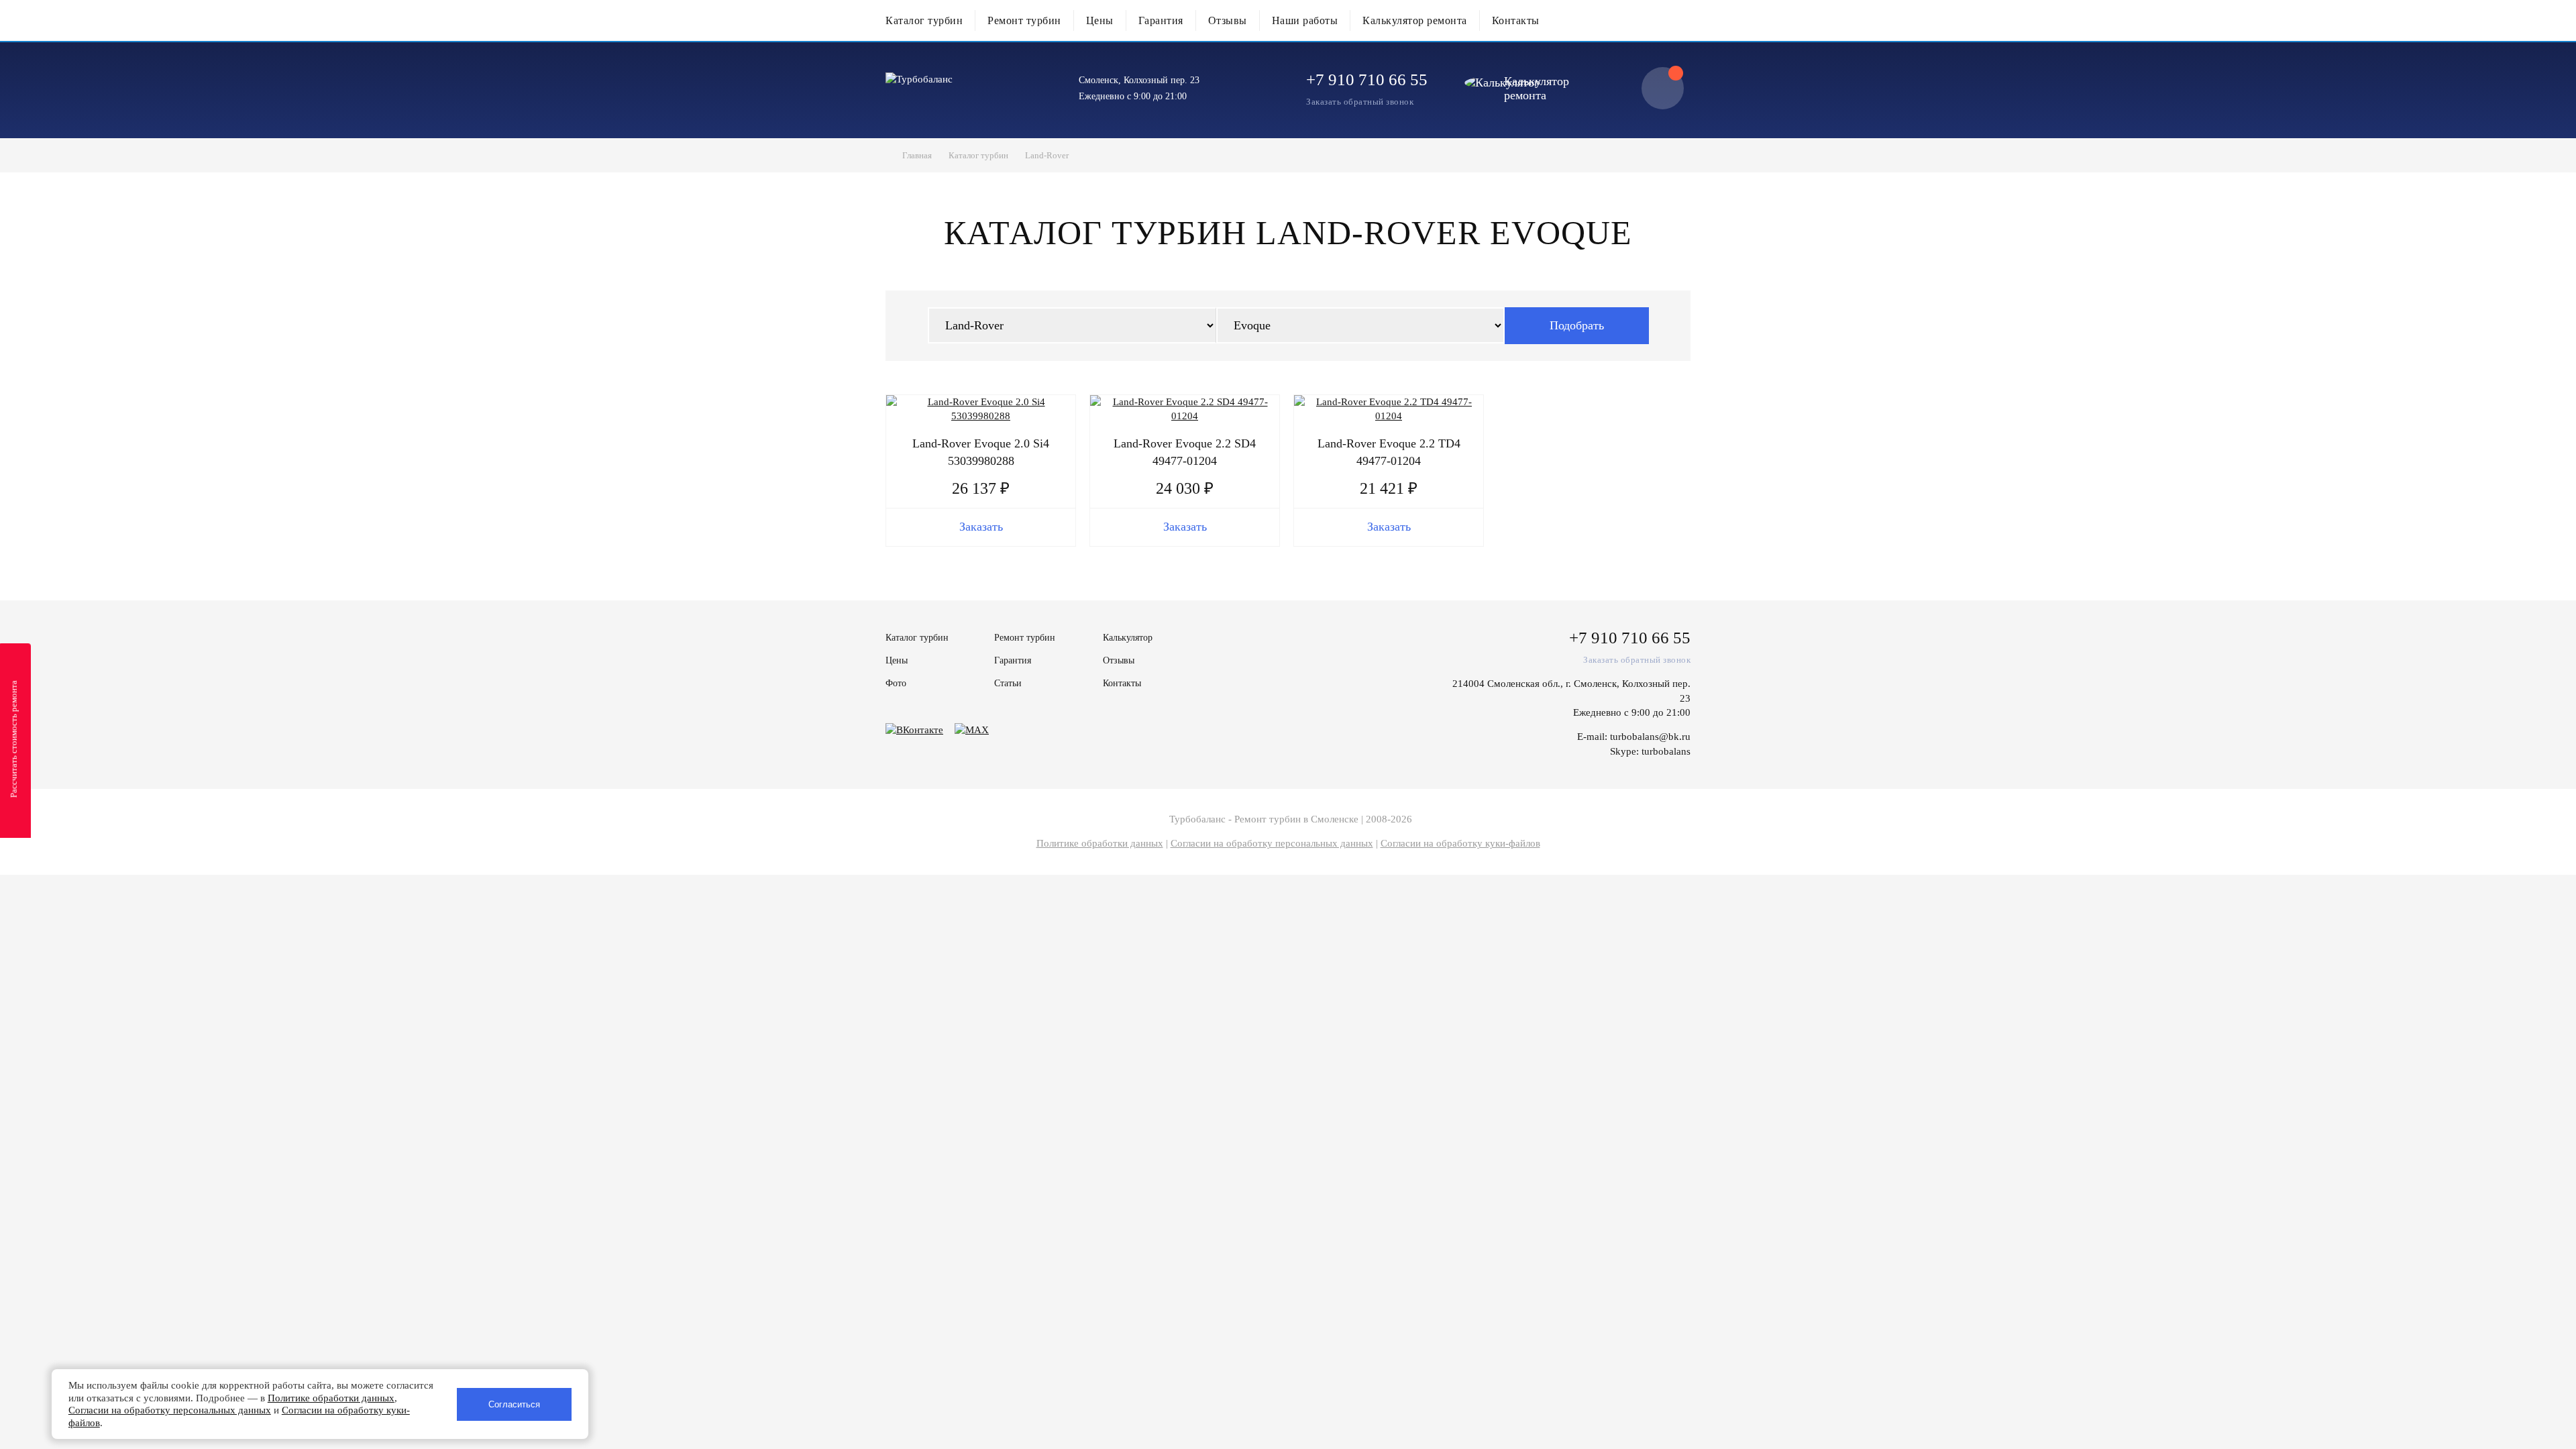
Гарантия (1161, 20)
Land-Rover (1047, 155)
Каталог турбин (924, 20)
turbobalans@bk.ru (1650, 737)
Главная (917, 155)
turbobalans (1666, 751)
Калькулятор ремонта (1415, 20)
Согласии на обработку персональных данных (1272, 843)
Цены (1100, 20)
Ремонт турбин (1024, 20)
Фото (896, 683)
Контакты (1516, 20)
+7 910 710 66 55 (1367, 79)
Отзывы (1228, 20)
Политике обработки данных (1100, 843)
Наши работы (1305, 20)
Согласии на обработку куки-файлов (1460, 843)
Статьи (1008, 683)
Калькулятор (1128, 638)
